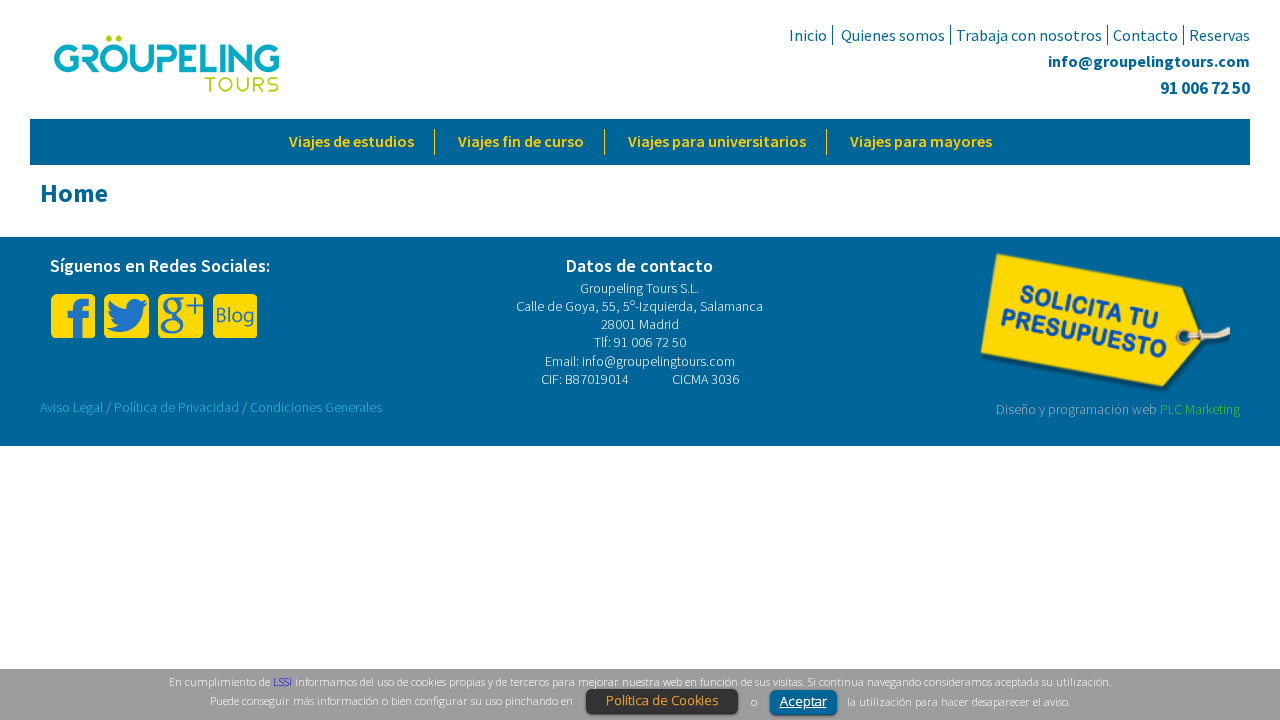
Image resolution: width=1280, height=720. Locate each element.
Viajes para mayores (921, 141)
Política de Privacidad (176, 407)
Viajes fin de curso (521, 141)
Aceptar (803, 701)
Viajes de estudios (351, 141)
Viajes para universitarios (717, 141)
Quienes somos (893, 35)
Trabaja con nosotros (1029, 35)
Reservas (1219, 35)
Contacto (1145, 35)
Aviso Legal (71, 407)
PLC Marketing (1200, 409)
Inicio (808, 35)
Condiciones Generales (316, 407)
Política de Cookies (662, 700)
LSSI (282, 681)
